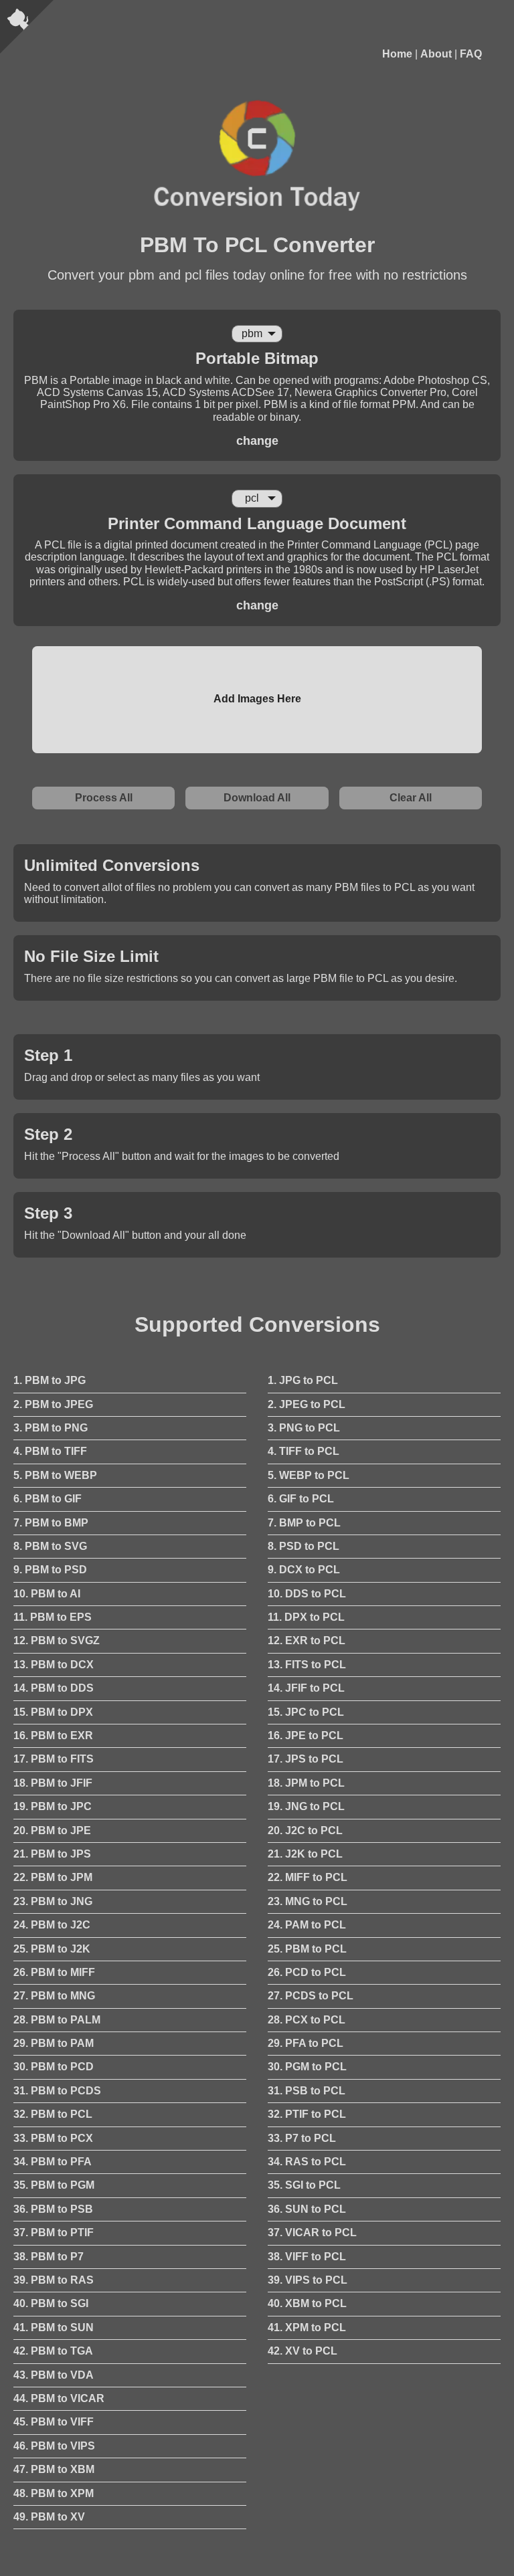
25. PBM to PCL (307, 1949)
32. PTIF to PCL (307, 2114)
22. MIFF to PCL (308, 1877)
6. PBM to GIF (48, 1499)
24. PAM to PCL (307, 1925)
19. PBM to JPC (53, 1806)
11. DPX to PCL (306, 1617)
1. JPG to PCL (303, 1380)
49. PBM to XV (49, 2517)
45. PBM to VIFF (54, 2422)
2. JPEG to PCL (307, 1404)
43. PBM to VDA (54, 2375)
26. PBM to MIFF (54, 1972)
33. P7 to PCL (302, 2138)
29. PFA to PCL (306, 2043)
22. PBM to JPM (53, 1877)
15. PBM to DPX (53, 1712)
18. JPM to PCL (306, 1783)
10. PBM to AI (47, 1594)
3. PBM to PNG (51, 1428)
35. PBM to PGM (54, 2185)
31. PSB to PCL (307, 2091)
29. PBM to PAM (54, 2043)
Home (397, 54)
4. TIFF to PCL (304, 1451)
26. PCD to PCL (307, 1972)
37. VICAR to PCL (312, 2233)
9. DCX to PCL (304, 1570)
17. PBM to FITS (54, 1759)
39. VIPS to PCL (308, 2280)
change (257, 441)
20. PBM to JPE (52, 1830)
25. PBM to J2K (52, 1949)
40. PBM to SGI (51, 2303)
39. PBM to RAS (54, 2280)
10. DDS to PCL (307, 1594)
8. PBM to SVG (50, 1546)
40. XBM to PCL (307, 2303)
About (436, 54)
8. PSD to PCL (304, 1546)
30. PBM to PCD (54, 2067)
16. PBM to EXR (53, 1736)
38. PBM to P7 (49, 2257)
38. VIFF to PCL (307, 2257)
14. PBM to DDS (54, 1688)
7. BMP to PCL (304, 1523)
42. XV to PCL (303, 2351)
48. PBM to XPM (54, 2493)
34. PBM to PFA (53, 2162)
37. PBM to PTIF (54, 2233)
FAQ (471, 54)
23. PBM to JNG (53, 1901)
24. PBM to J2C (52, 1925)
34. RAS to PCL (307, 2162)
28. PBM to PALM (57, 2020)
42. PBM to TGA (53, 2351)
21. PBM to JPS (52, 1854)
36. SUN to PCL (307, 2209)
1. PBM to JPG (50, 1380)
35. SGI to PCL (304, 2185)
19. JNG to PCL (306, 1806)
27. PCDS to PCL (311, 1996)
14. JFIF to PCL (306, 1688)
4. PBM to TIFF (50, 1451)
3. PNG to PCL (304, 1428)
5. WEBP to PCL (309, 1475)
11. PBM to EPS (53, 1617)
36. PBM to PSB (53, 2209)
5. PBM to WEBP (55, 1475)
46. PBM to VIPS (54, 2446)
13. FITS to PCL (307, 1665)
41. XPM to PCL (307, 2327)
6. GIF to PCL (301, 1499)
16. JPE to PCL (306, 1736)
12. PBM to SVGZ (57, 1641)
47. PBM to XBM (54, 2469)
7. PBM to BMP (51, 1523)
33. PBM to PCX (53, 2138)
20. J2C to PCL (305, 1830)
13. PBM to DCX (54, 1665)
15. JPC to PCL (306, 1712)
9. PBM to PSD (50, 1570)
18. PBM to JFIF (53, 1783)
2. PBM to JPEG (53, 1404)
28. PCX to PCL (307, 2020)
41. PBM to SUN (54, 2327)
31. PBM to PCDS (57, 2091)
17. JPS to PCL (306, 1759)
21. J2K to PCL (305, 1854)
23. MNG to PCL (308, 1901)
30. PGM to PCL (307, 2067)
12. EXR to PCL (307, 1641)
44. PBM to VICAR (59, 2398)
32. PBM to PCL (53, 2114)
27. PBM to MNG (54, 1996)
